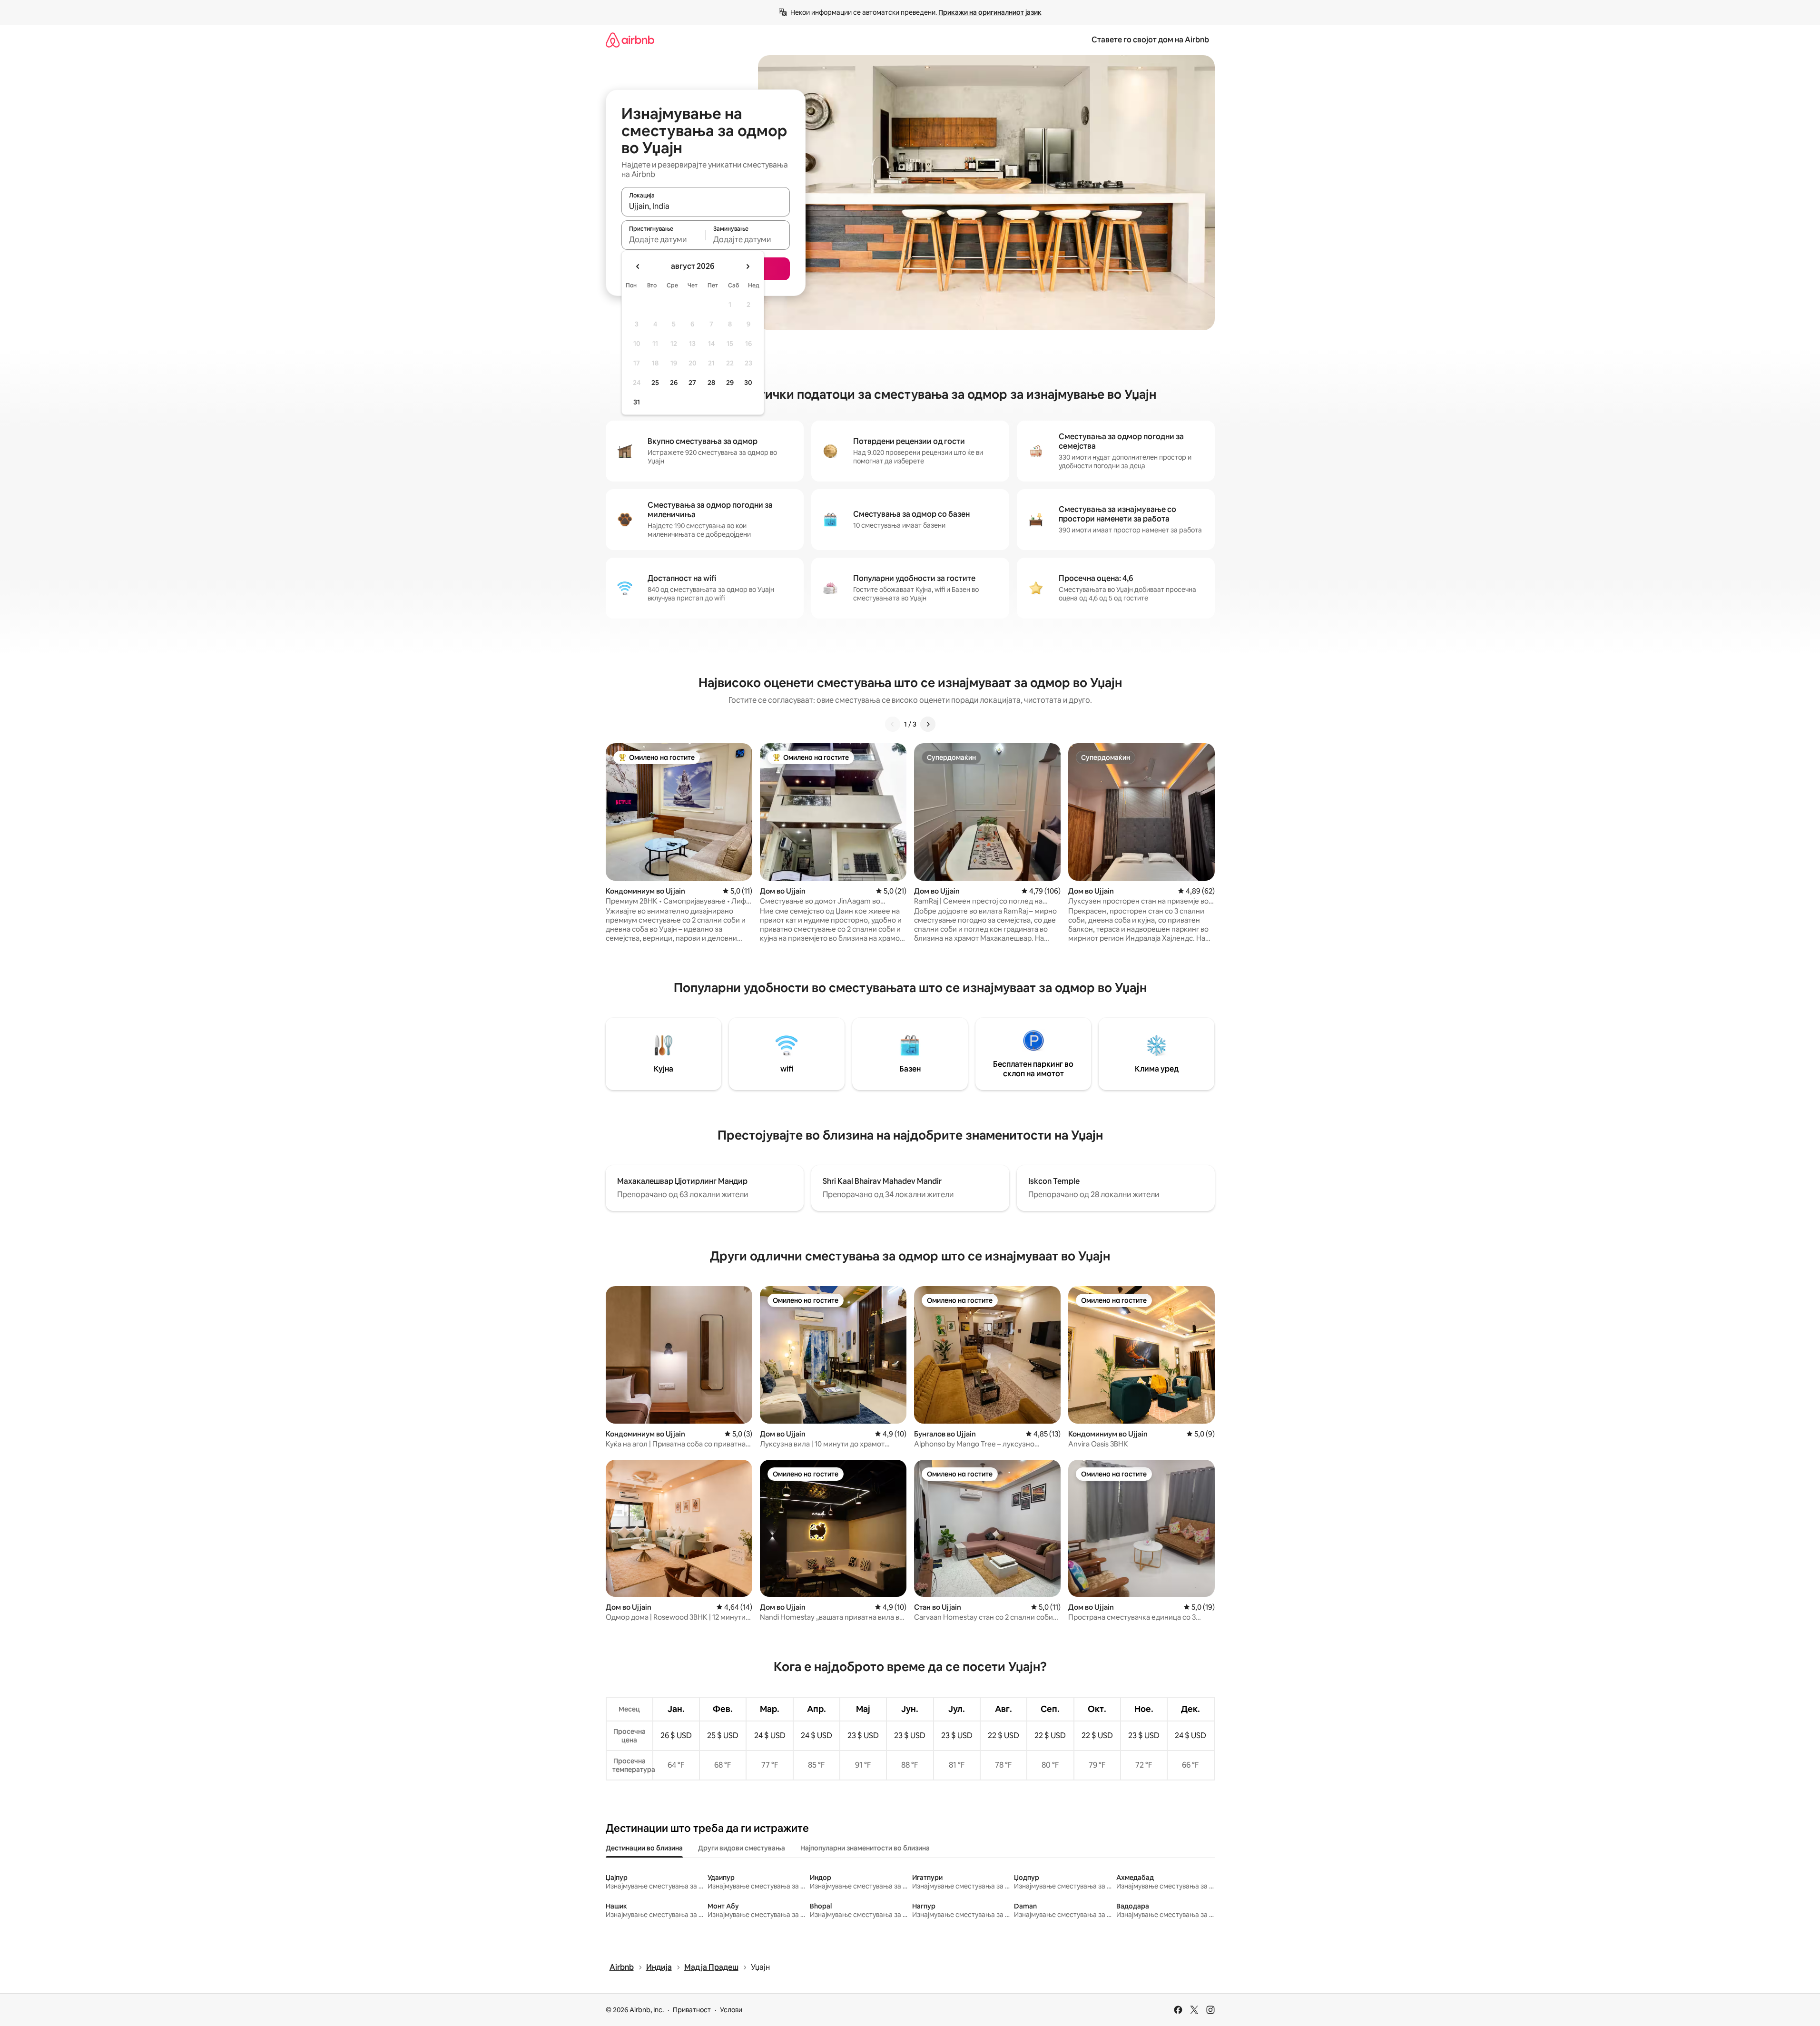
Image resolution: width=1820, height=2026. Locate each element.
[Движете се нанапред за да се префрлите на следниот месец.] (748, 266)
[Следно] (928, 724)
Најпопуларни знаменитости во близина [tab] (865, 1848)
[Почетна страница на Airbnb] (630, 40)
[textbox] (664, 239)
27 (692, 383)
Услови (731, 2010)
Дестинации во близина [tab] (644, 1848)
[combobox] (706, 206)
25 (655, 383)
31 (637, 402)
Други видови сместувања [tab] (742, 1848)
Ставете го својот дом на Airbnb (1150, 40)
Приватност (692, 2010)
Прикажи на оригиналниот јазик (990, 12)
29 (730, 383)
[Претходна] (893, 724)
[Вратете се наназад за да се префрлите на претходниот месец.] (638, 266)
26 (674, 383)
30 (748, 383)
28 (711, 383)
